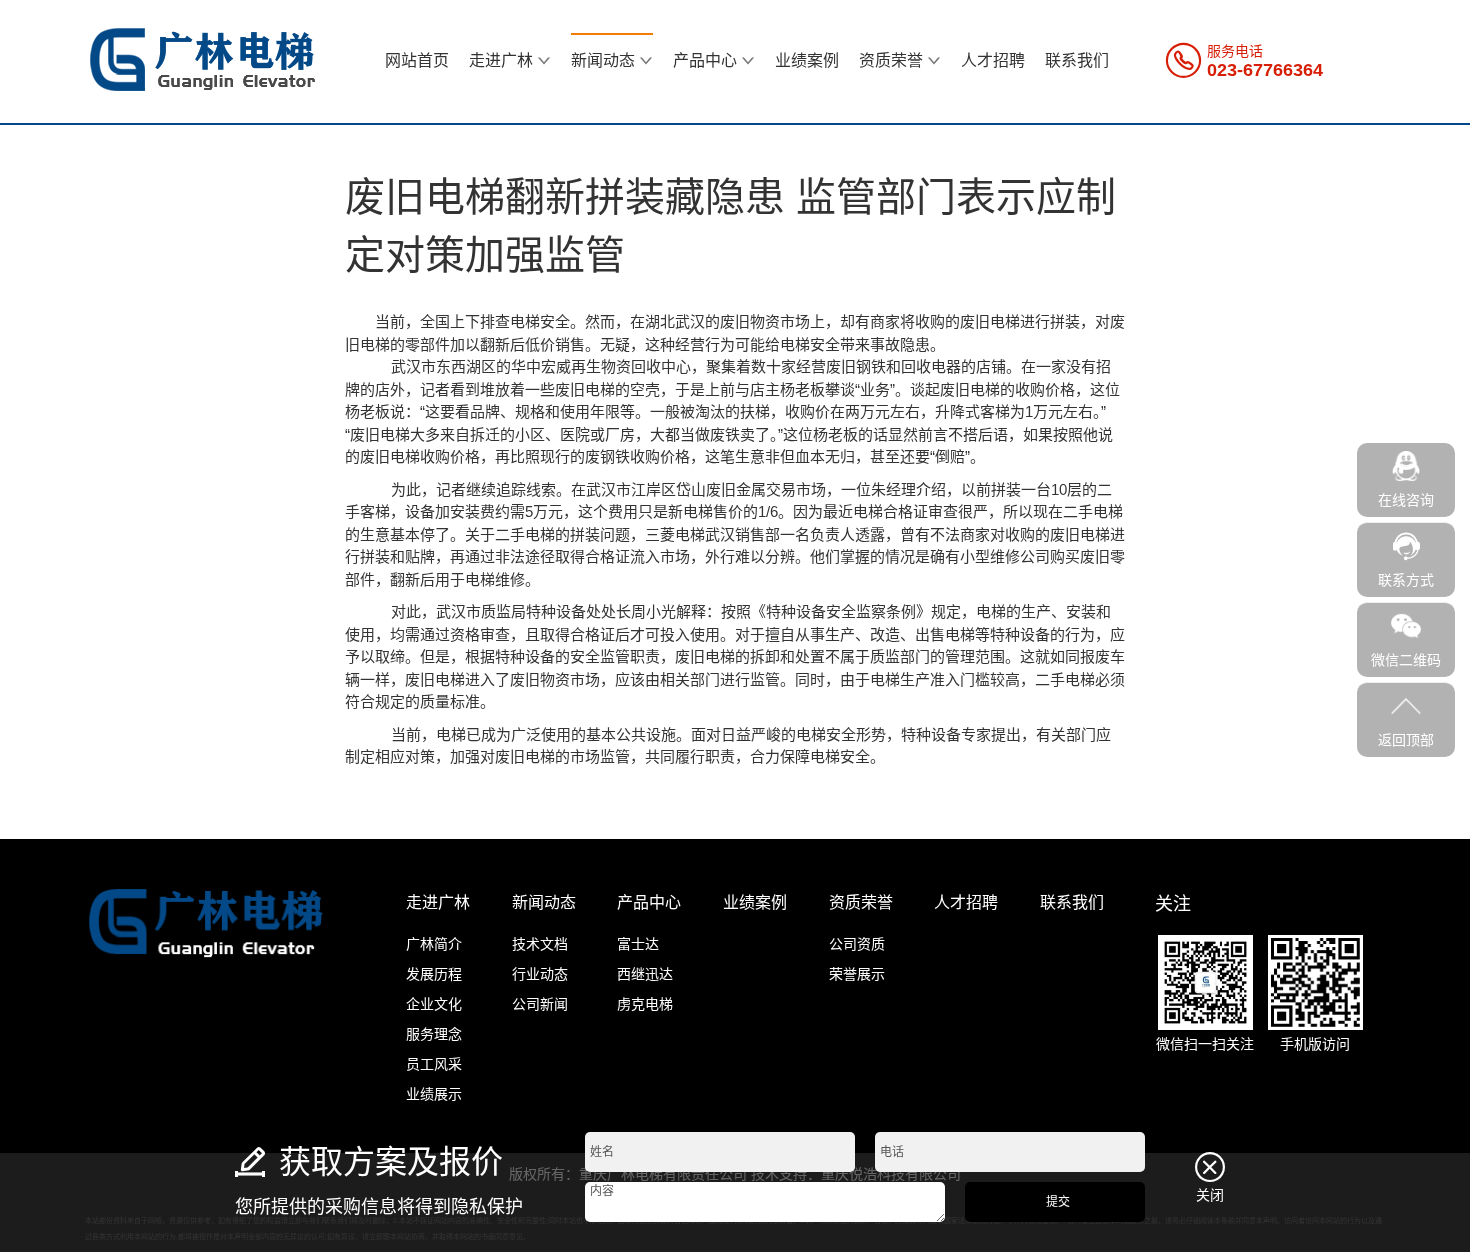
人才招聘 (993, 60)
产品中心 (705, 60)
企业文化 (434, 1004)
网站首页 (417, 60)
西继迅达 (645, 974)
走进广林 (501, 60)
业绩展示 (434, 1094)
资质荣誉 (891, 60)
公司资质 (857, 944)
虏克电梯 (645, 1004)
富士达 (638, 944)
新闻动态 (603, 60)
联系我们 (1077, 60)
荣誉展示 (857, 974)
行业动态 (540, 974)
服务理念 (434, 1034)
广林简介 (434, 944)
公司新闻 (540, 1004)
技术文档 (540, 944)
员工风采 (434, 1064)
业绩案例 (807, 60)
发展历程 (434, 974)
